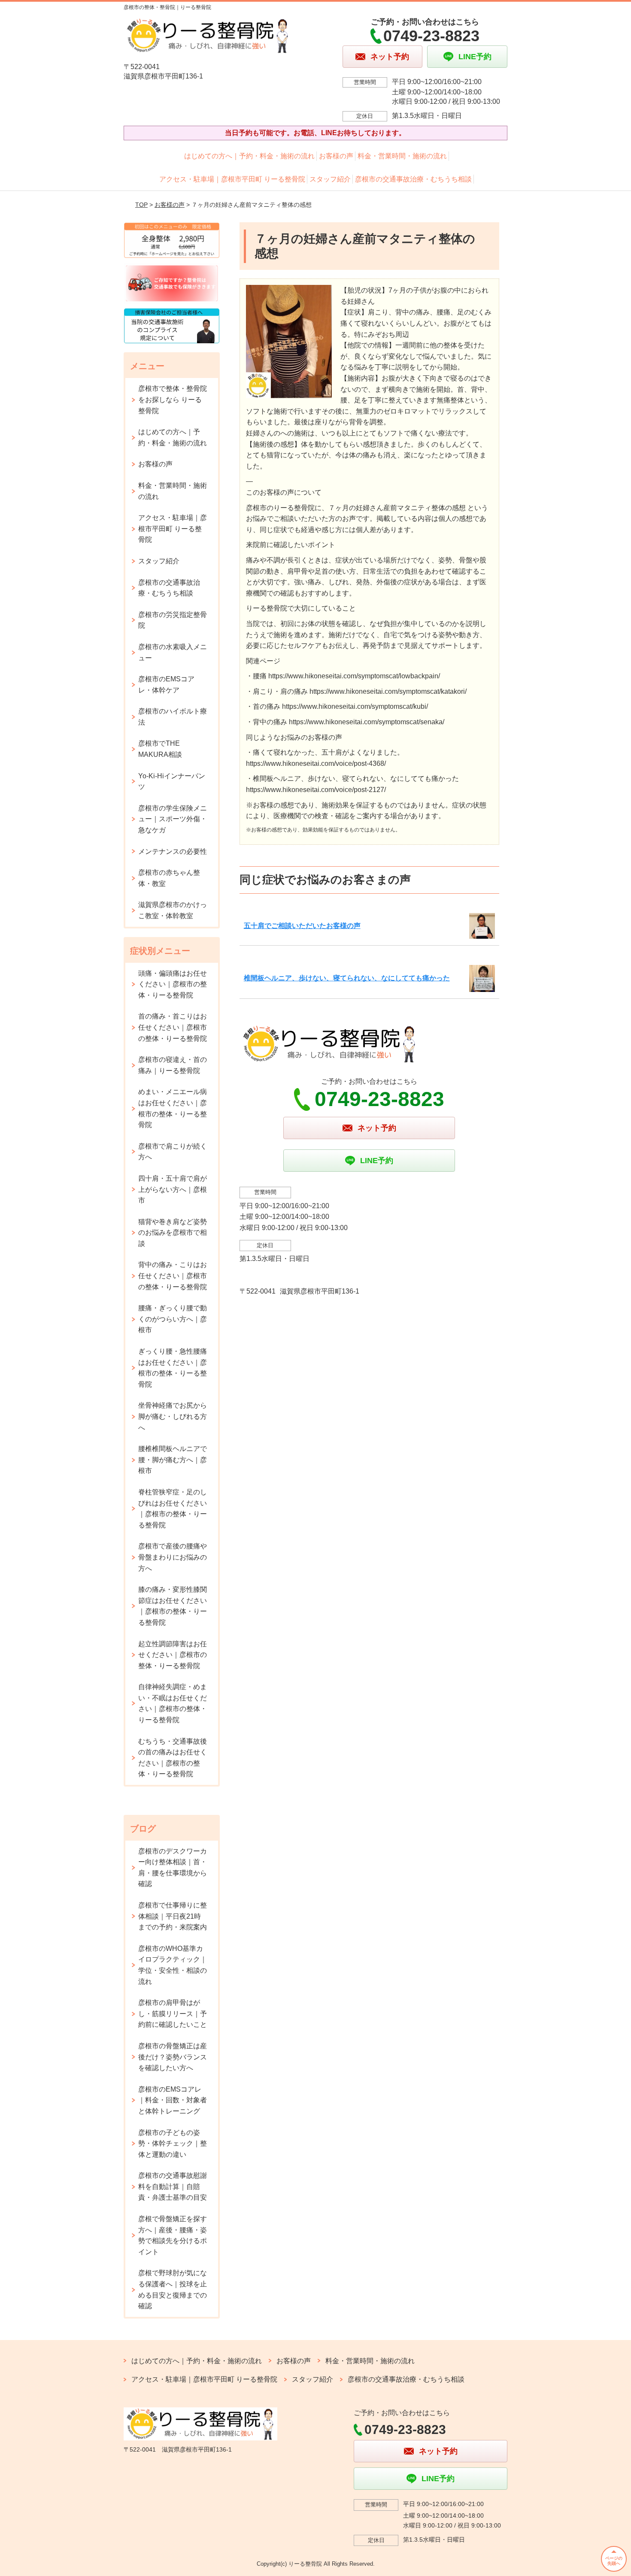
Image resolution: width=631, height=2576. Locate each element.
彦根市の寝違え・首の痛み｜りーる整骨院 (173, 1065)
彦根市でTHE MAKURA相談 (160, 749)
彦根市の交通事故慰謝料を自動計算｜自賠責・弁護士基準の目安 (173, 2186)
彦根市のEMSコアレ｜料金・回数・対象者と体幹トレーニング (173, 2100)
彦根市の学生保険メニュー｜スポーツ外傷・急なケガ (173, 819)
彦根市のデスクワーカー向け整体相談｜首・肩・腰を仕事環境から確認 (173, 1868)
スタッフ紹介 (330, 179)
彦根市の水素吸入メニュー (173, 652)
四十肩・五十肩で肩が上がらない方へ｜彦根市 (173, 1189)
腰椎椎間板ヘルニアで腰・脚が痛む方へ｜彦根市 (173, 1460)
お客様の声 (336, 156)
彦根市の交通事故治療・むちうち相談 (413, 179)
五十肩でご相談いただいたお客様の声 (302, 926)
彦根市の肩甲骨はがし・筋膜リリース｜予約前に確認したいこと (173, 2014)
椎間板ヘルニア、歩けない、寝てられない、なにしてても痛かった (347, 978)
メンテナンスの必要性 (173, 851)
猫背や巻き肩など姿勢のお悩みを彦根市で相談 (173, 1233)
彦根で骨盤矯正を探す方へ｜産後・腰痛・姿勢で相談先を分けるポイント (173, 2235)
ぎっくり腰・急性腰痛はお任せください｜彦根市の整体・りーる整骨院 (173, 1368)
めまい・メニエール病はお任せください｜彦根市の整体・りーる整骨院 (173, 1108)
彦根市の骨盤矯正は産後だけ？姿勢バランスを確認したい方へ (173, 2057)
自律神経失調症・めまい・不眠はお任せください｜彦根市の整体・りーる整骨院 (173, 1703)
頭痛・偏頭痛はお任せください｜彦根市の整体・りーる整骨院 (173, 984)
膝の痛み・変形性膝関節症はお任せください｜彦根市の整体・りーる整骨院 (173, 1606)
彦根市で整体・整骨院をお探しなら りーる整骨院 (173, 399)
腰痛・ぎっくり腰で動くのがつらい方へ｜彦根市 (173, 1319)
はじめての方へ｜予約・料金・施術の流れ (249, 156)
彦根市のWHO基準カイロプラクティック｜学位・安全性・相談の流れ (173, 1965)
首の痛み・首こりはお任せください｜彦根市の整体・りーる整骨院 (173, 1027)
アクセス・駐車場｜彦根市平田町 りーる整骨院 (232, 179)
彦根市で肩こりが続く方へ (173, 1152)
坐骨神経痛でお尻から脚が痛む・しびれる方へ (173, 1416)
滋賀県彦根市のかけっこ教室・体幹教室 (173, 910)
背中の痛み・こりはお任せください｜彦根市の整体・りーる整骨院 (173, 1276)
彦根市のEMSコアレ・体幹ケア (166, 685)
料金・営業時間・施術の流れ (402, 156)
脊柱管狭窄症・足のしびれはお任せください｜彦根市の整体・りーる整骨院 (173, 1509)
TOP (141, 205)
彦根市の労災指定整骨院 (173, 620)
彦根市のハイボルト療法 (173, 717)
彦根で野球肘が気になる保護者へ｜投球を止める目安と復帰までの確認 (173, 2289)
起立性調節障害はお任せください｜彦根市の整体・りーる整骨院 (173, 1655)
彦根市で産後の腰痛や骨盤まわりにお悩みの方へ (173, 1557)
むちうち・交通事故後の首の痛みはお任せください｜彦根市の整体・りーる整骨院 (173, 1758)
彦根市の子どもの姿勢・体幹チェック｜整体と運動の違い (173, 2144)
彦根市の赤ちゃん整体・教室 (169, 878)
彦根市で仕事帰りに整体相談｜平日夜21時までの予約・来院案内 (173, 1916)
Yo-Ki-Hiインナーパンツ (172, 782)
